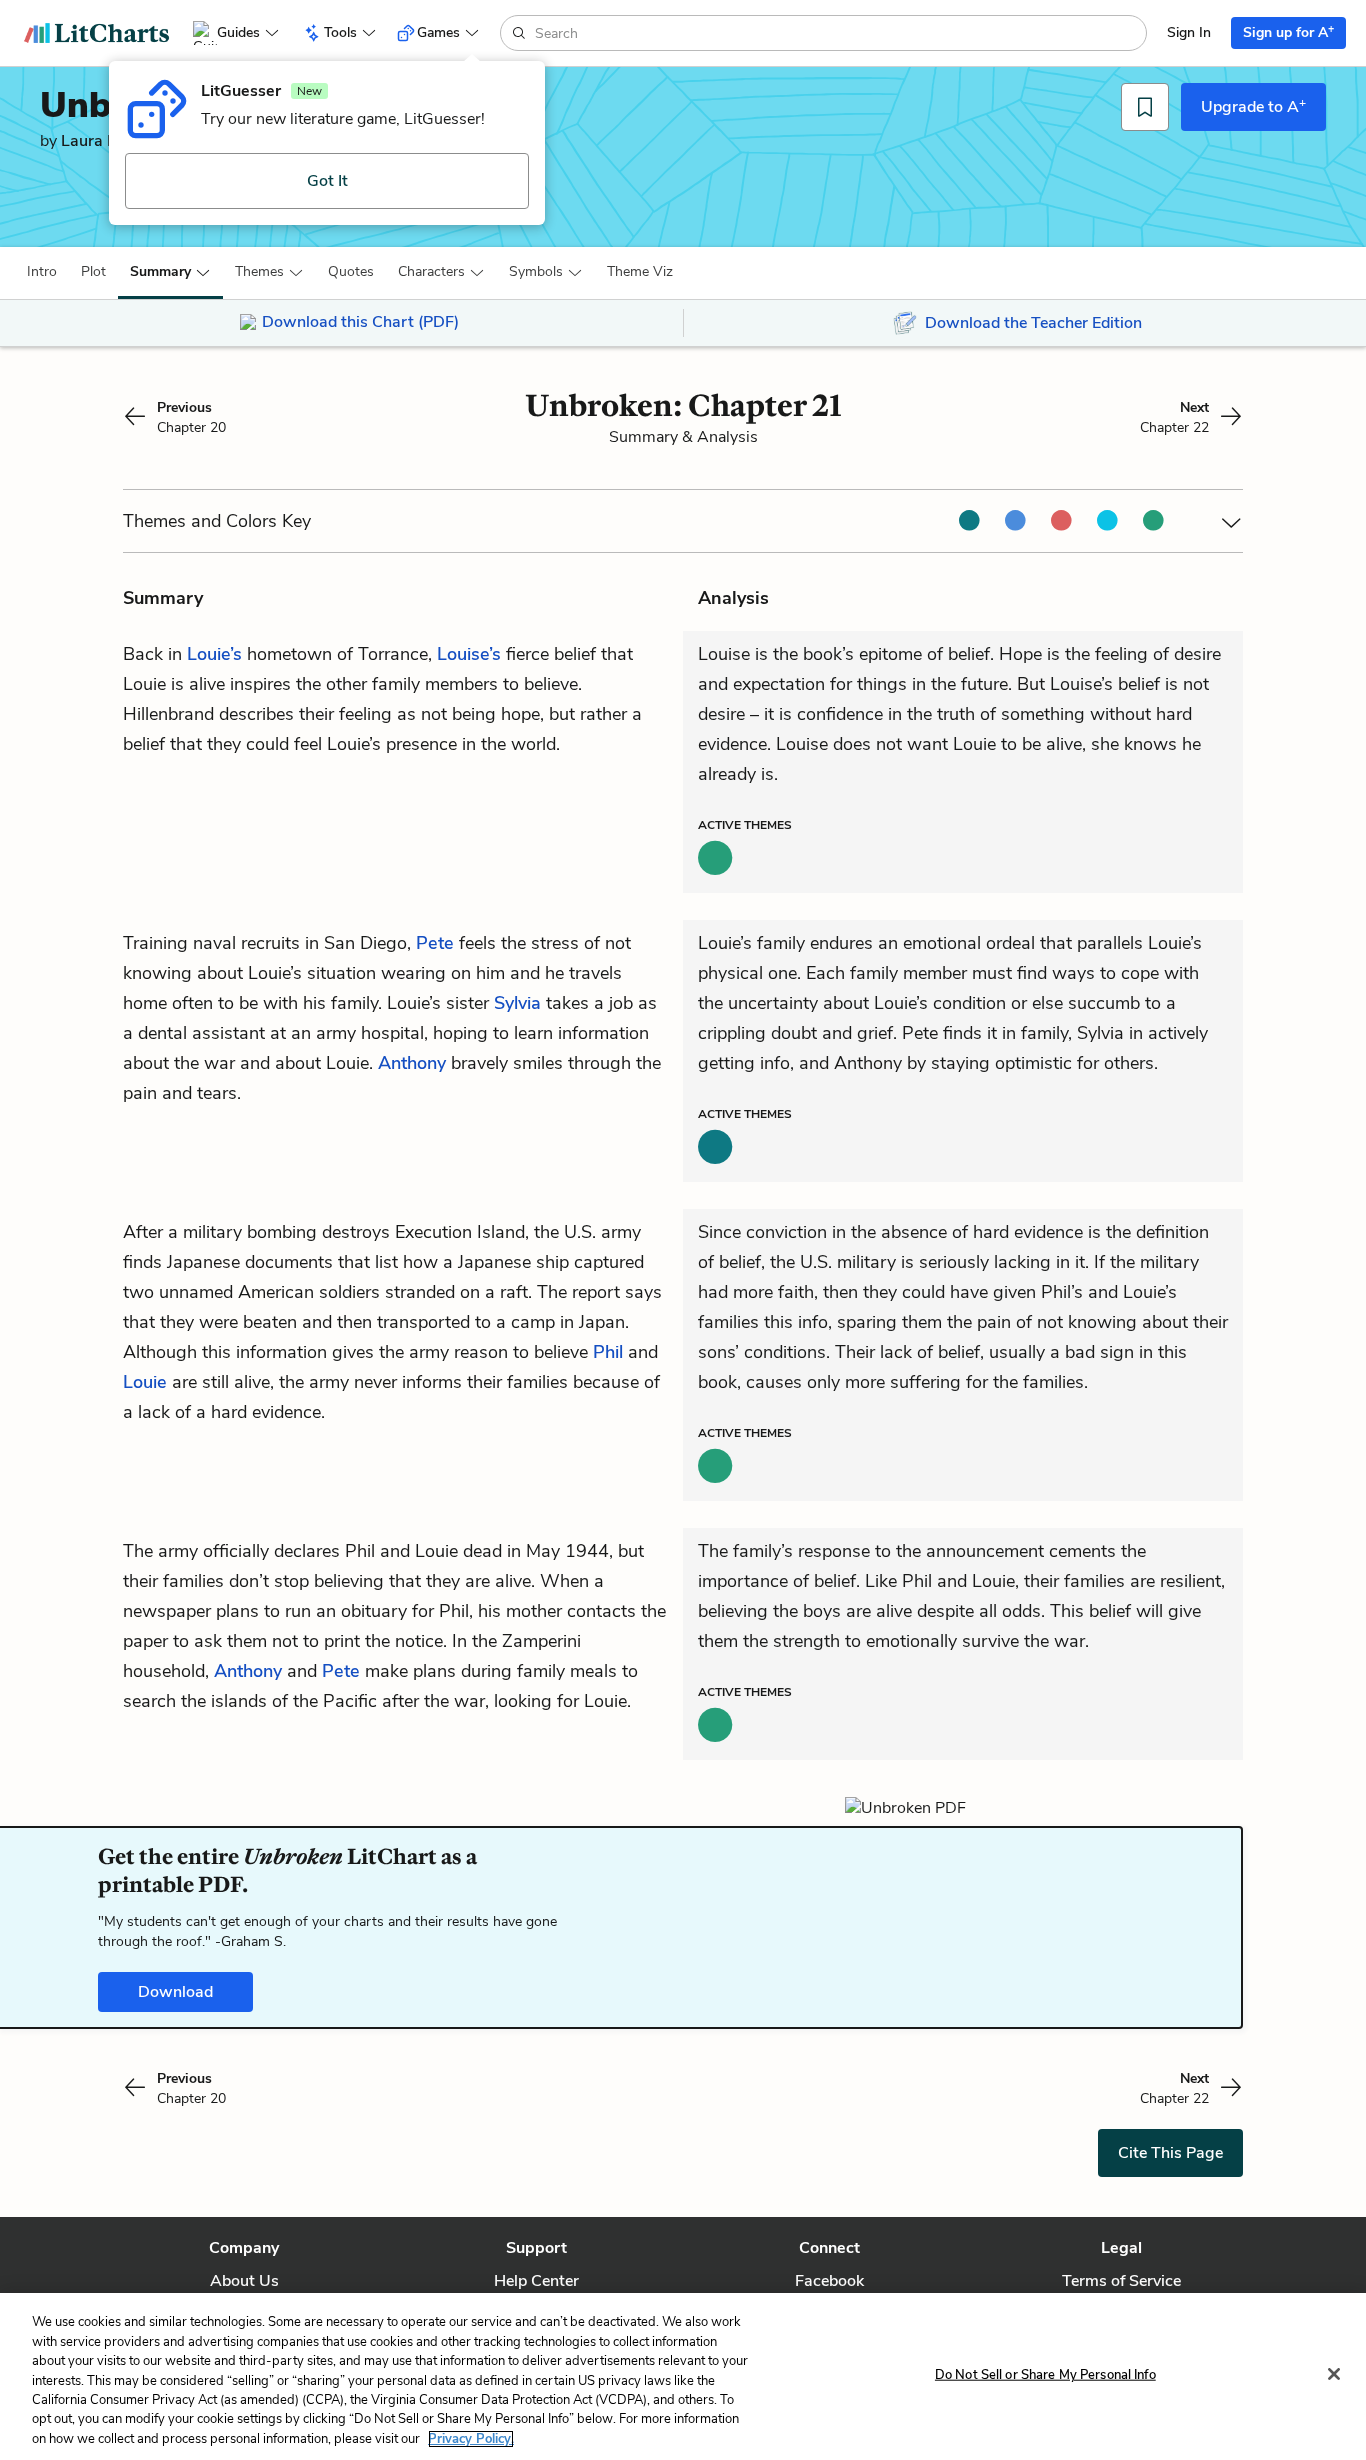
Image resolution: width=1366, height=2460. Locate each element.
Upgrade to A (1253, 106)
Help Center (536, 2281)
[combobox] (838, 33)
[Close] (1334, 2374)
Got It (327, 181)
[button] (42, 272)
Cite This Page (1170, 2153)
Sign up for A (1288, 31)
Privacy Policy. (471, 2439)
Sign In (1189, 32)
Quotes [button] (351, 271)
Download (175, 1992)
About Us (244, 2281)
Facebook (829, 2281)
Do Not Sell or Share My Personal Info (1045, 2374)
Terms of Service (1121, 2281)
